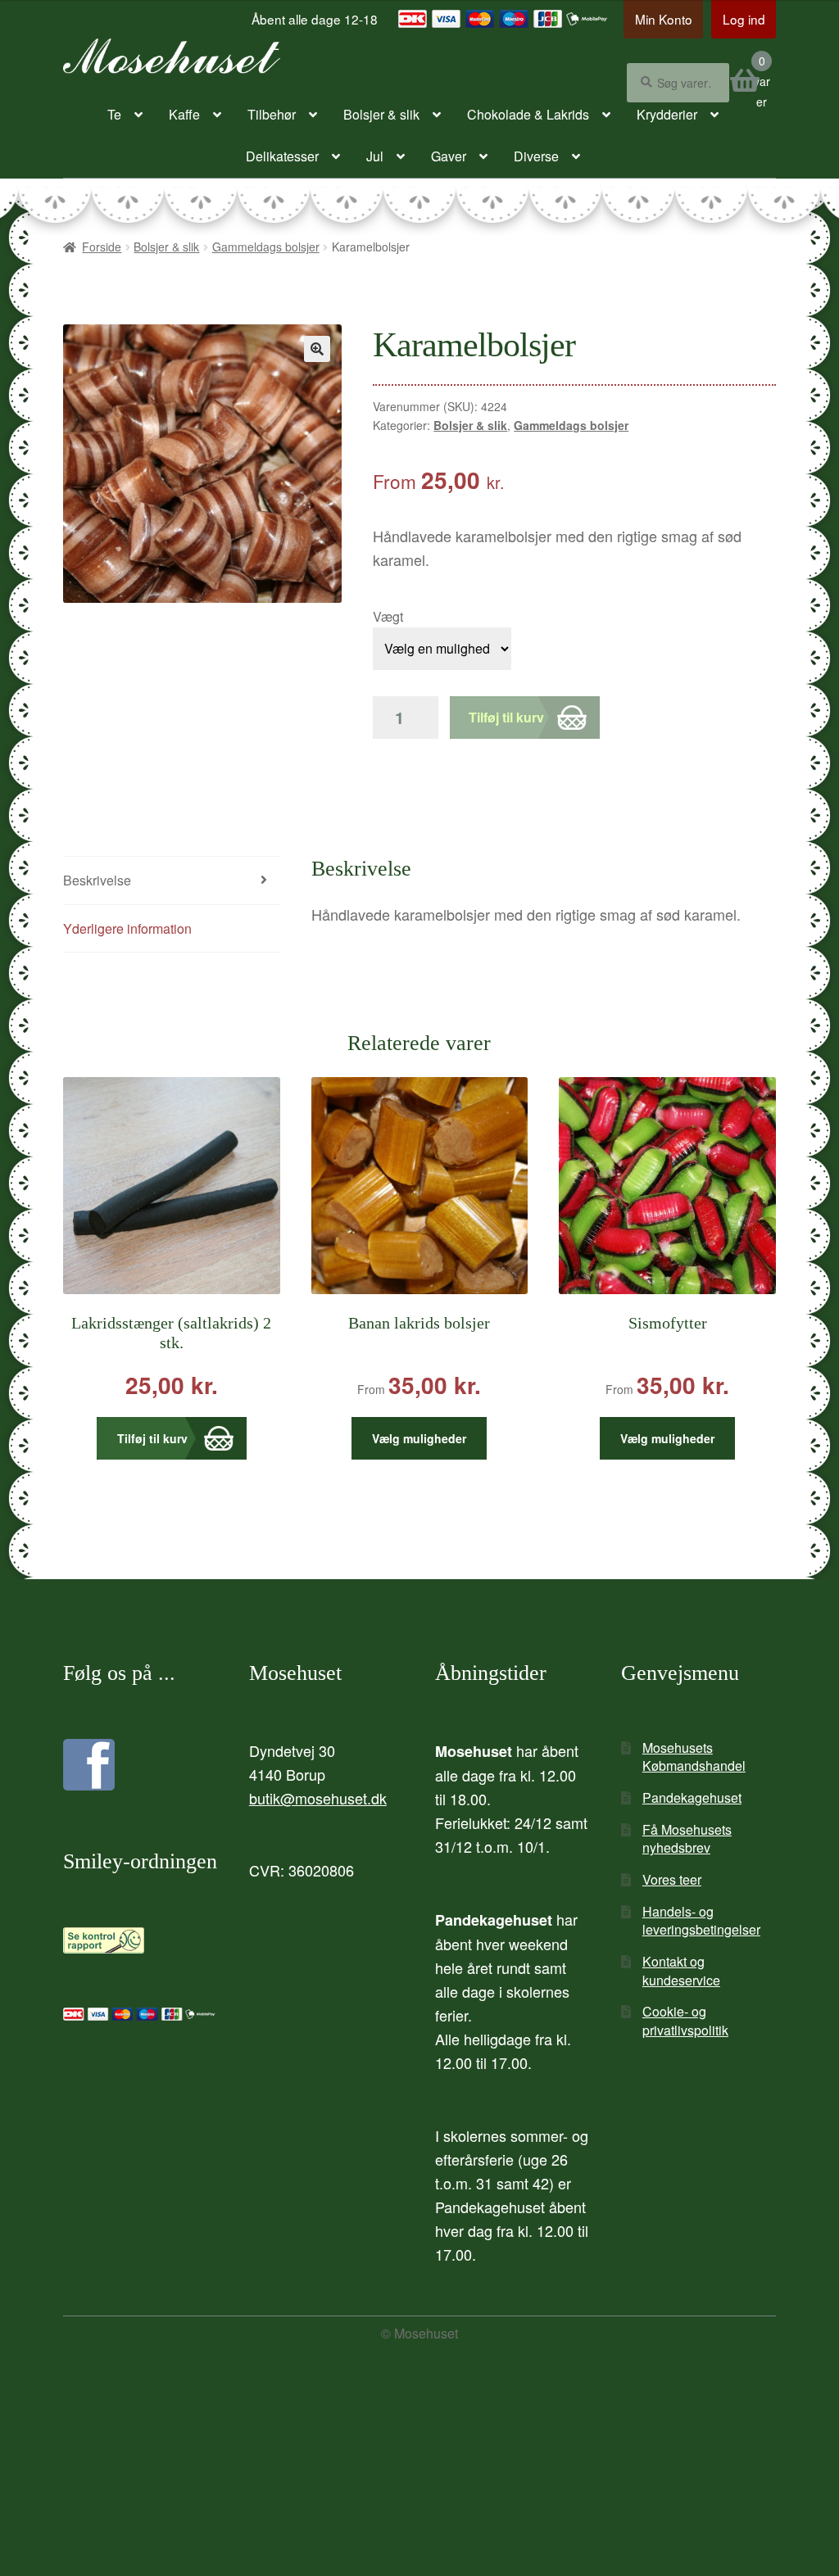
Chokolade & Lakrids (528, 114)
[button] (317, 349)
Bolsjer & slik (381, 114)
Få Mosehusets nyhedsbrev (687, 1839)
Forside (102, 247)
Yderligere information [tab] (127, 928)
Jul (375, 156)
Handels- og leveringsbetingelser (701, 1921)
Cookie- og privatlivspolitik (685, 2021)
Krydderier (667, 114)
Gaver (449, 156)
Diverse (536, 156)
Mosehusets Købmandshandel (694, 1757)
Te (114, 114)
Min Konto (664, 19)
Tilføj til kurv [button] (152, 1438)
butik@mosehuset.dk (318, 1798)
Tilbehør (272, 114)
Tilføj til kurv (506, 717)
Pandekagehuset (692, 1797)
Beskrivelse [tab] (97, 880)
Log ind (744, 19)
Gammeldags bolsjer (266, 247)
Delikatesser (282, 156)
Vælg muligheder (419, 1438)
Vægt (388, 616)
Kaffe (184, 114)
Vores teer (672, 1879)
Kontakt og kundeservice (681, 1971)
